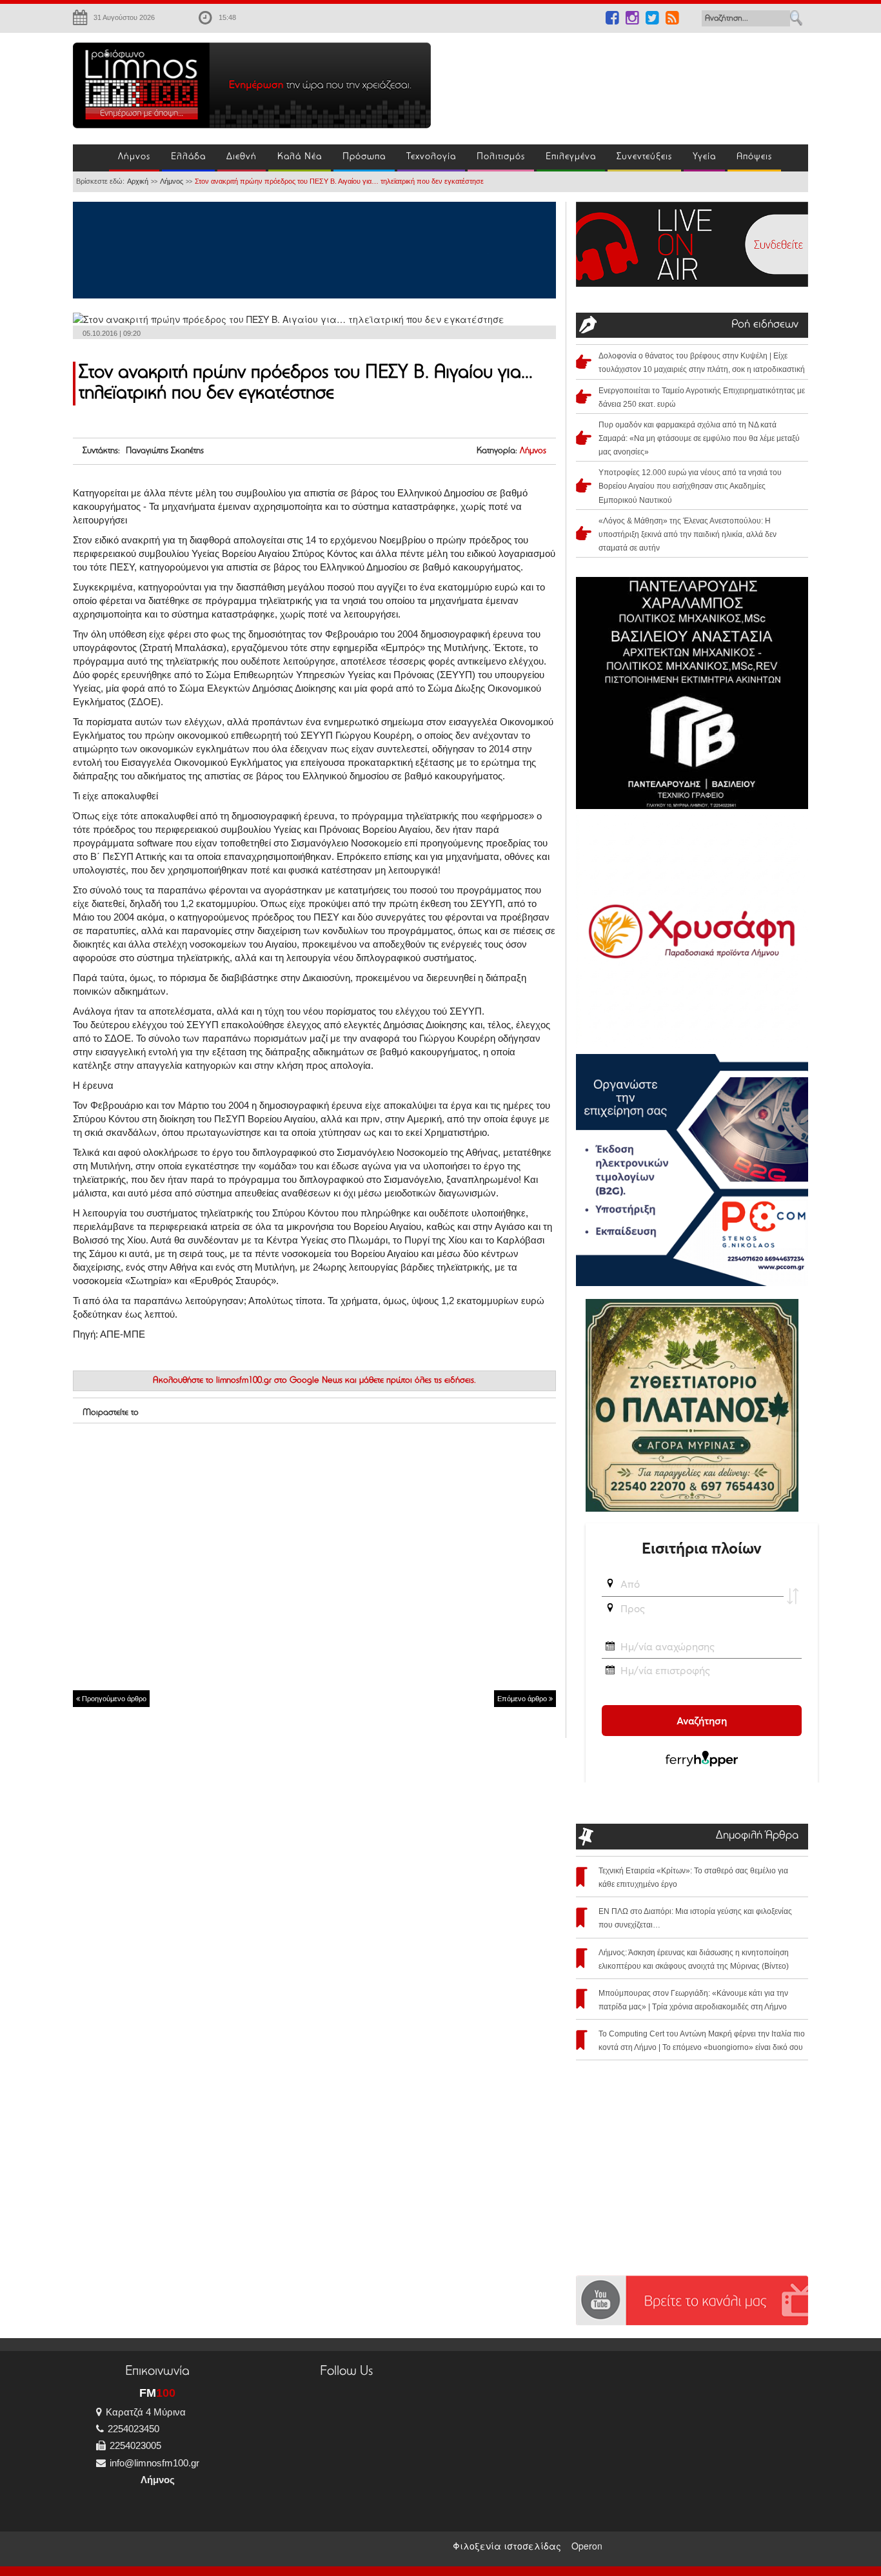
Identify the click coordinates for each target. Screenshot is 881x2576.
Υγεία (704, 157)
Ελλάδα (188, 157)
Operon (587, 2546)
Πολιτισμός (501, 157)
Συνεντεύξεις (644, 157)
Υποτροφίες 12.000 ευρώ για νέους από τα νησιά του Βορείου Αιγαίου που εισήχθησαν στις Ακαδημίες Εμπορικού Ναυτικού (690, 486)
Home (91, 158)
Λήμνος (134, 157)
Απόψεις (754, 157)
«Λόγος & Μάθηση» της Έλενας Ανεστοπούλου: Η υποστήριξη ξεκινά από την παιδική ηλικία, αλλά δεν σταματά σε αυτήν (688, 534)
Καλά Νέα (300, 157)
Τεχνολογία (431, 157)
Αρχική (138, 181)
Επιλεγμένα (571, 157)
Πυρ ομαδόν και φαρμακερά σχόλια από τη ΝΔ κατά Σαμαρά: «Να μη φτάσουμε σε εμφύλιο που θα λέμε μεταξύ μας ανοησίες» (699, 438)
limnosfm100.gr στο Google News (279, 1381)
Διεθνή (242, 157)
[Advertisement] (628, 81)
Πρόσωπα (364, 157)
